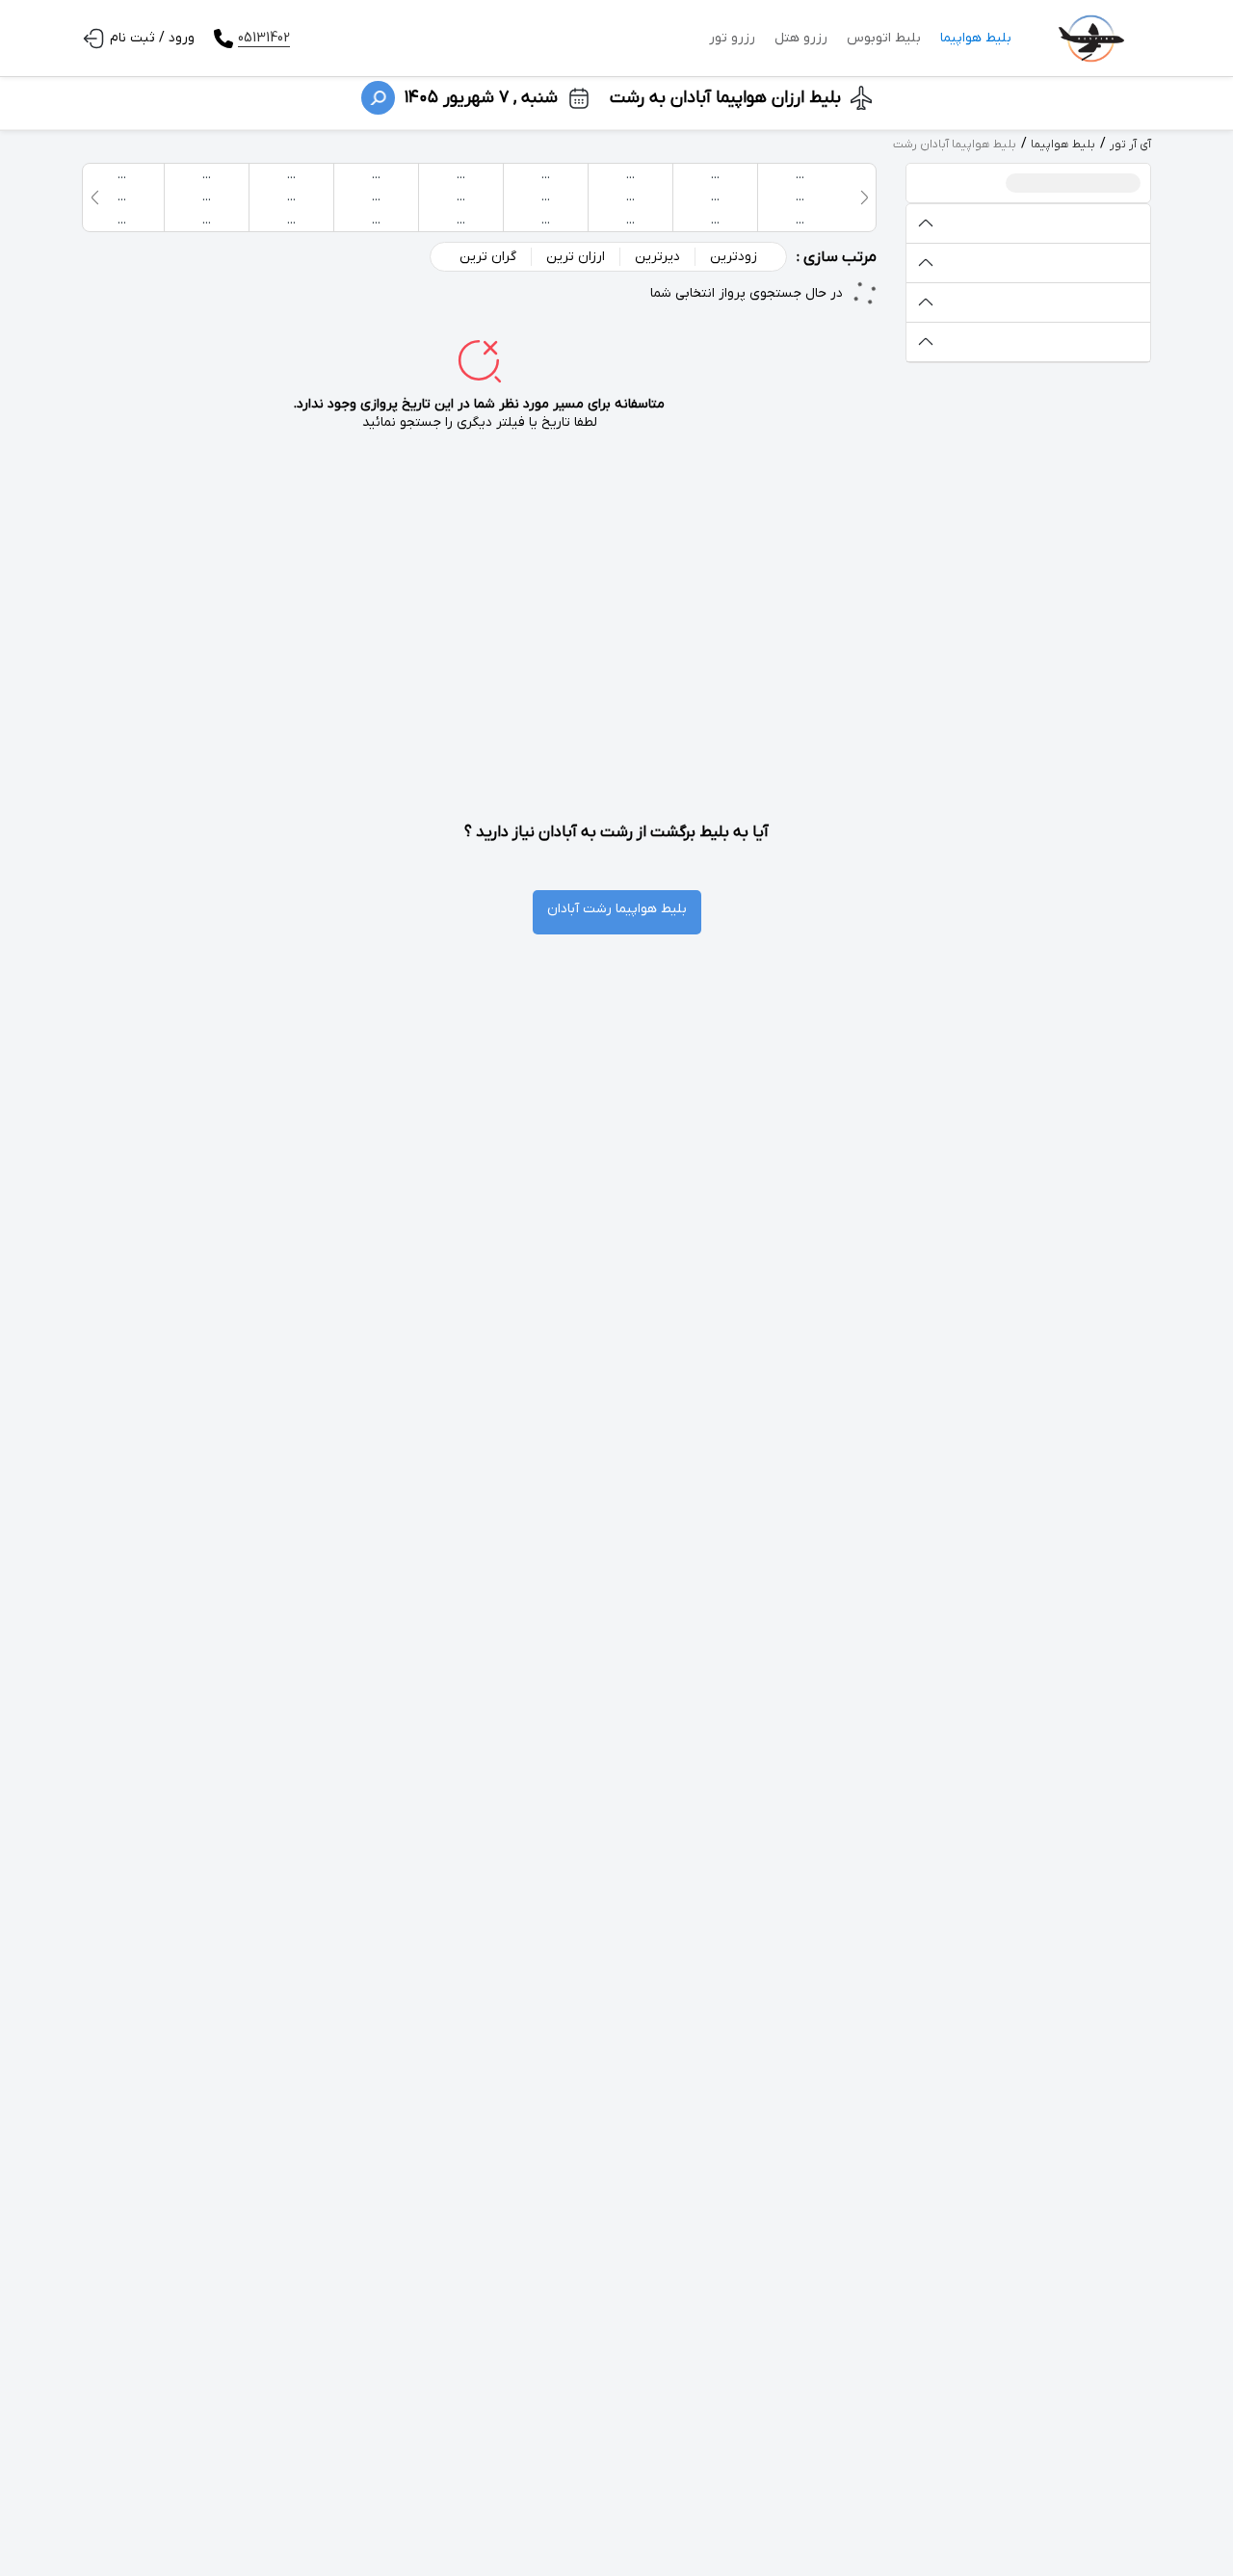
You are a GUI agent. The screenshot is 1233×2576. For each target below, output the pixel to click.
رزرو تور (732, 38)
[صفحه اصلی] (1091, 39)
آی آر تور (1130, 145)
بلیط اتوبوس (884, 38)
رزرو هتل (801, 38)
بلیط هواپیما (976, 38)
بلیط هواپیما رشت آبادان (617, 909)
